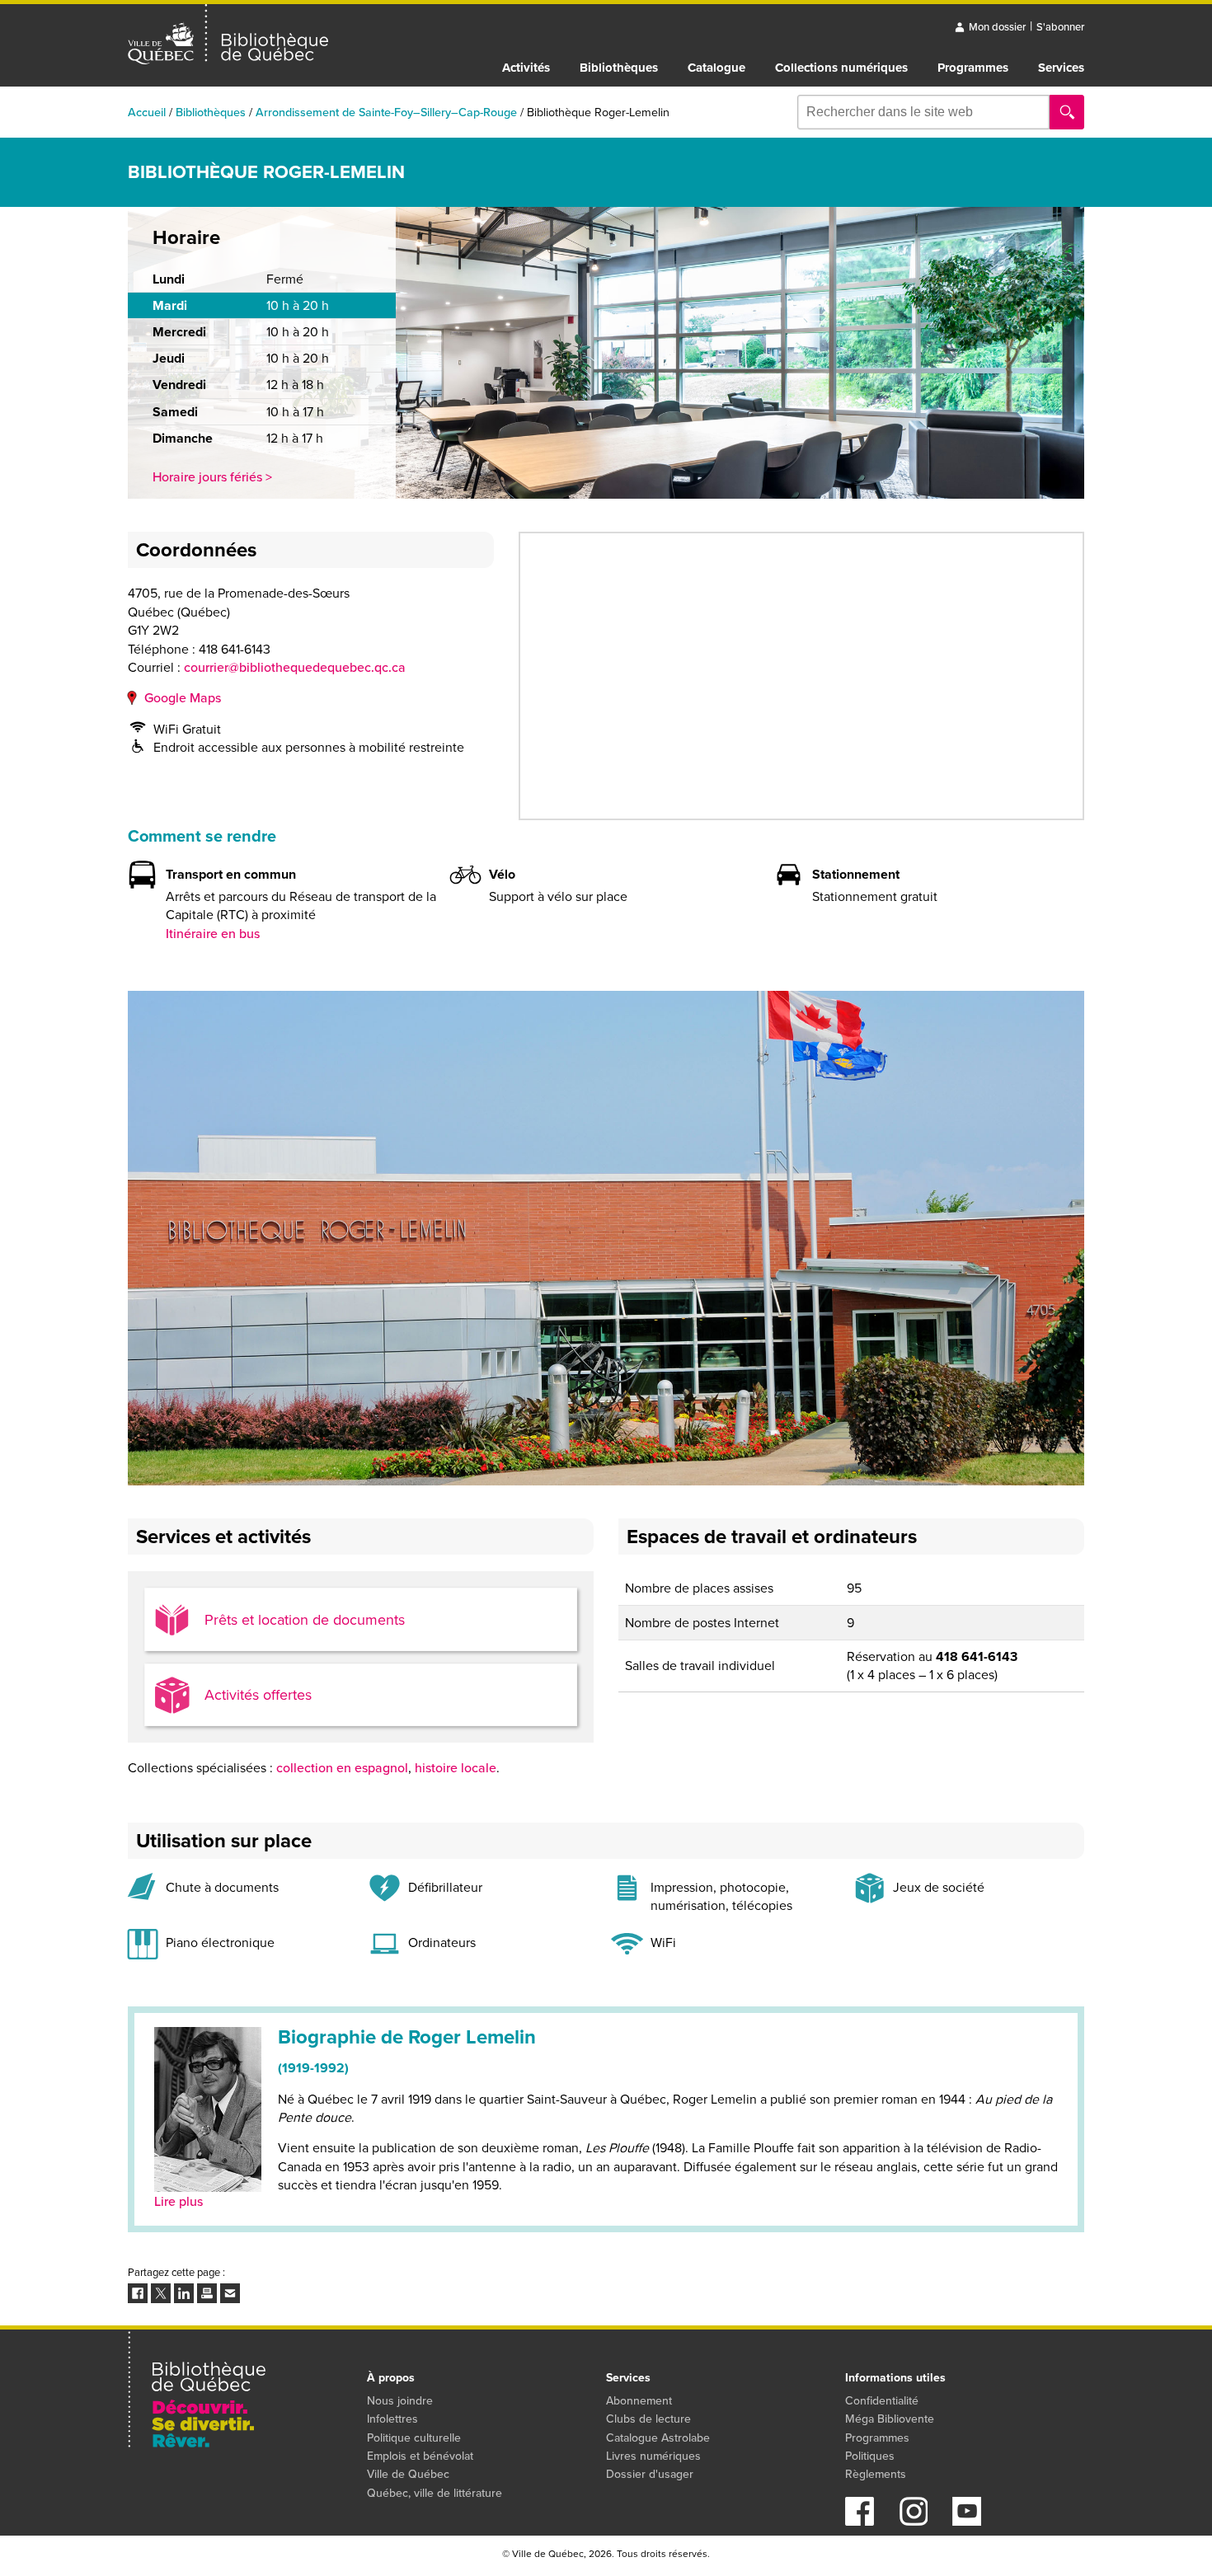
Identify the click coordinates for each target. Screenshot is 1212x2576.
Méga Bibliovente (890, 2419)
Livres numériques (653, 2456)
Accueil (147, 112)
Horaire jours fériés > (212, 477)
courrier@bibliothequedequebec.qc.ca (295, 667)
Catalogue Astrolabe (658, 2438)
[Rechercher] (1067, 112)
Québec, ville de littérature (435, 2493)
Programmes (973, 68)
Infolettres (392, 2419)
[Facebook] (860, 2521)
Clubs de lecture (648, 2419)
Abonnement (639, 2401)
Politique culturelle (414, 2438)
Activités (526, 68)
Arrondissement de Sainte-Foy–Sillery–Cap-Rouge (386, 112)
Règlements (876, 2474)
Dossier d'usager (650, 2474)
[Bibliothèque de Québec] (228, 35)
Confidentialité (882, 2401)
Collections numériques (841, 68)
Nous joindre (400, 2401)
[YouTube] (967, 2521)
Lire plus (179, 2201)
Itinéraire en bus (213, 934)
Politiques (870, 2456)
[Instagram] (913, 2521)
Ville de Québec (408, 2474)
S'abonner (1060, 27)
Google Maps (183, 698)
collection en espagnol (342, 1768)
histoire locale (456, 1768)
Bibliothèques (619, 68)
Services (1061, 68)
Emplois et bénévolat (420, 2456)
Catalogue (716, 68)
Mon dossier (997, 27)
